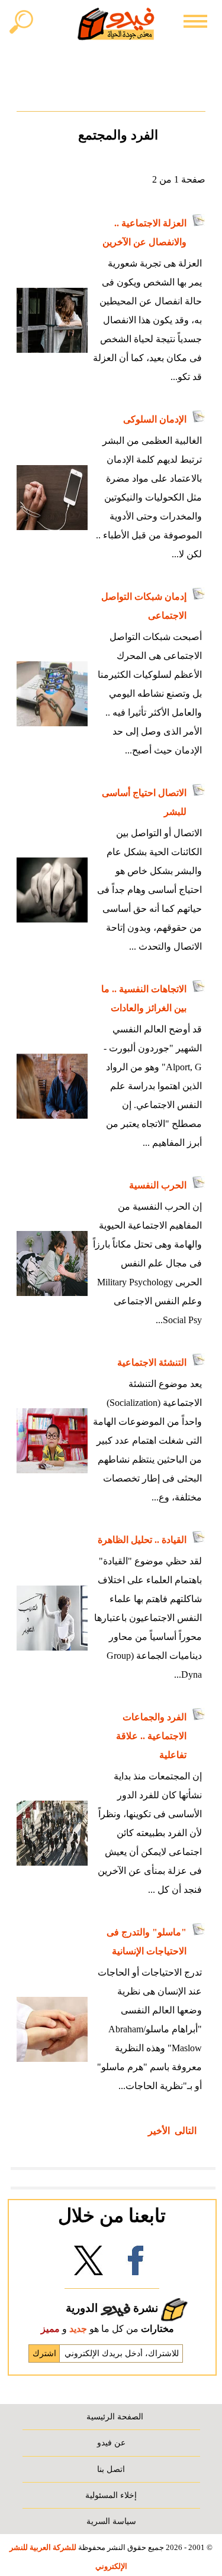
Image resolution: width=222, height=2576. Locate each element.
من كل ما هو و (107, 2329)
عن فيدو (111, 2442)
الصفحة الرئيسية (115, 2416)
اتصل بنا (111, 2469)
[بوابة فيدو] (116, 24)
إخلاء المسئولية (111, 2495)
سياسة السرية (111, 2521)
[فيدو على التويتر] (88, 2264)
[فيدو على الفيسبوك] (136, 2264)
